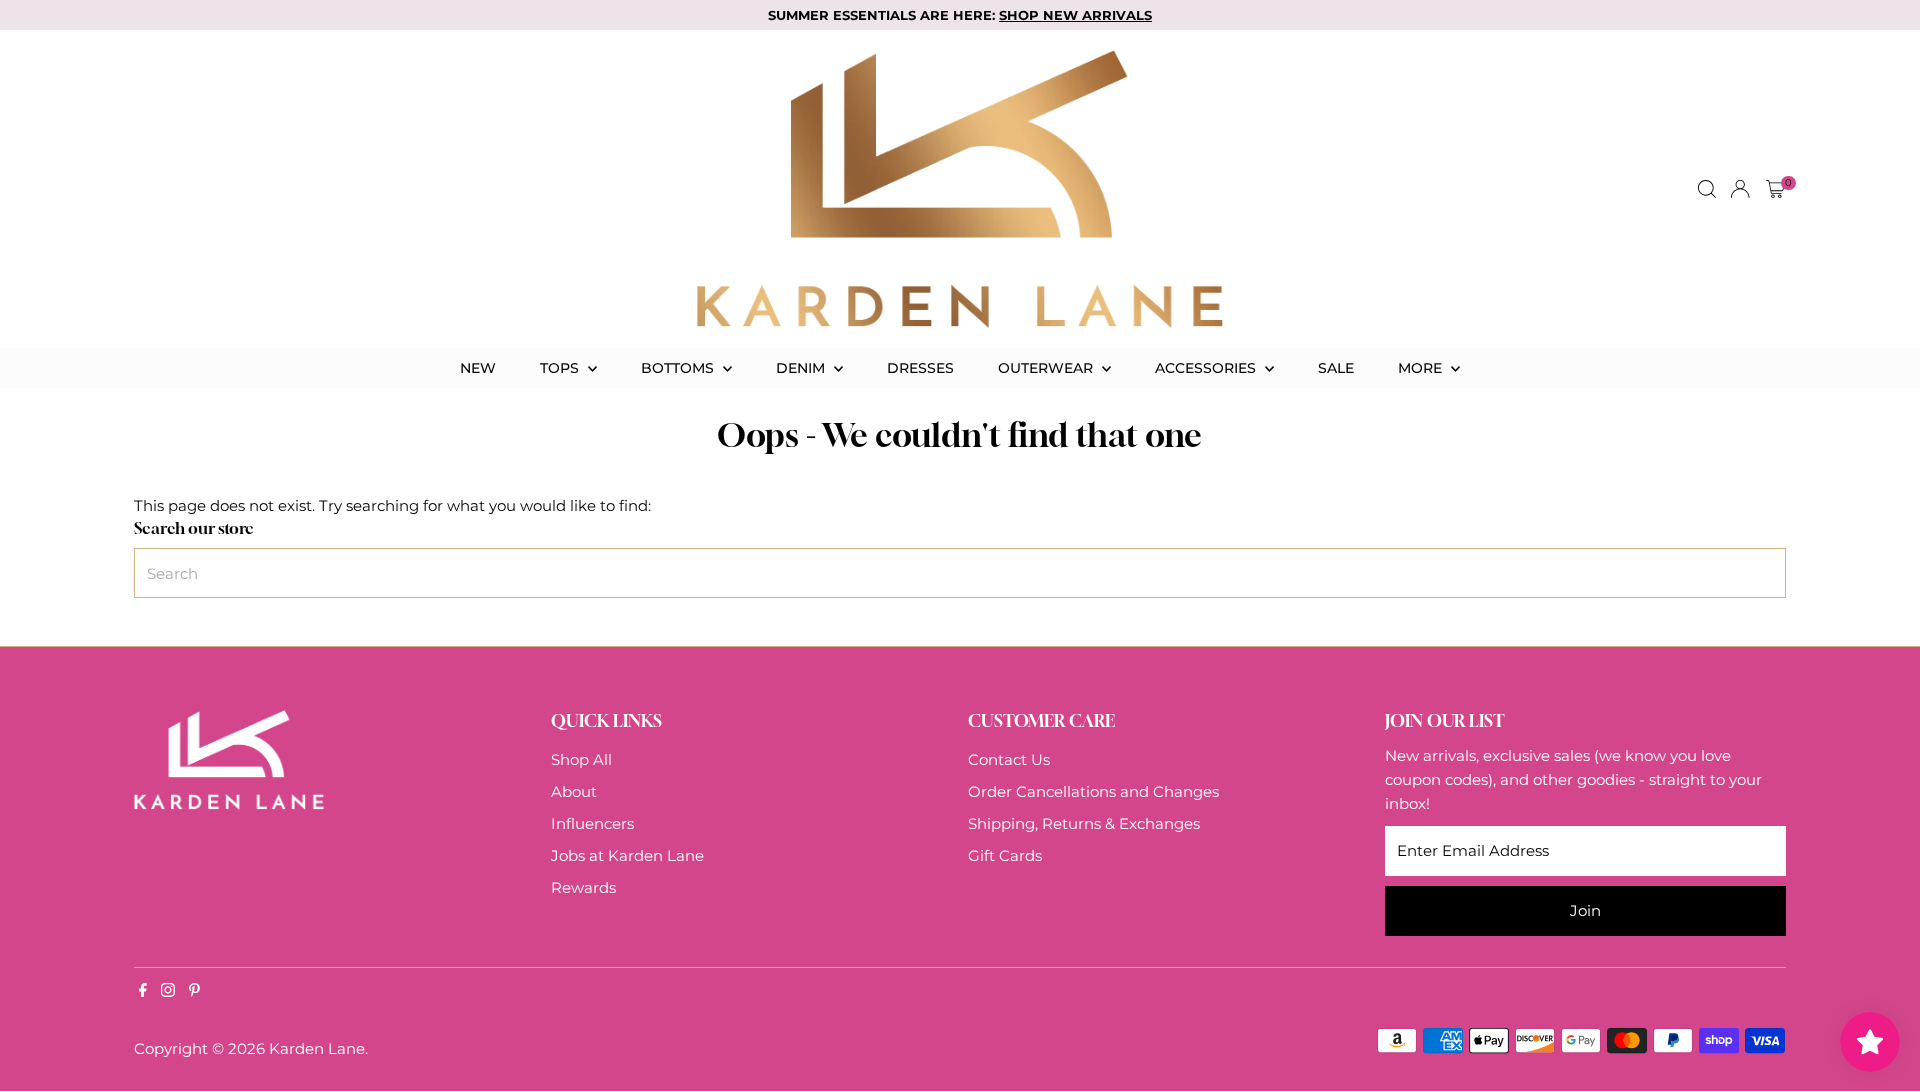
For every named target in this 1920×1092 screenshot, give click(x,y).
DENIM (802, 368)
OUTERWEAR (1047, 368)
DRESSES (920, 368)
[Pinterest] (194, 992)
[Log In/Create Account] (1740, 189)
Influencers (592, 823)
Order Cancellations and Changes (1093, 791)
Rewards (583, 887)
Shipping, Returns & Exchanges (1084, 823)
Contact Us (1009, 759)
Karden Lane (317, 1048)
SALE (1336, 368)
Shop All (581, 759)
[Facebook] (143, 992)
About (574, 791)
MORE (1422, 368)
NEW (478, 368)
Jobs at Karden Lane (627, 855)
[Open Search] (1707, 189)
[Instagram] (168, 992)
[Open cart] (1775, 189)
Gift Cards (1005, 855)
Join (1585, 910)
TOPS (561, 368)
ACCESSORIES (1207, 368)
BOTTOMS (679, 368)
